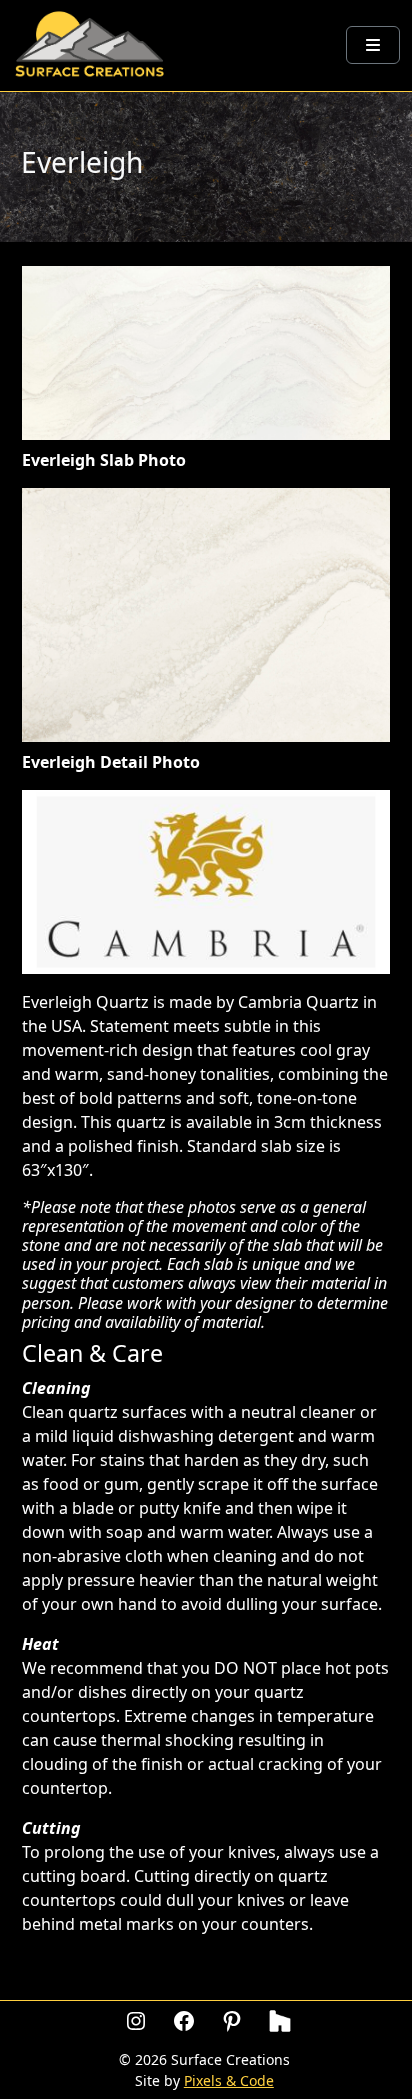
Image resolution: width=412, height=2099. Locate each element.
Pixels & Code (229, 2080)
